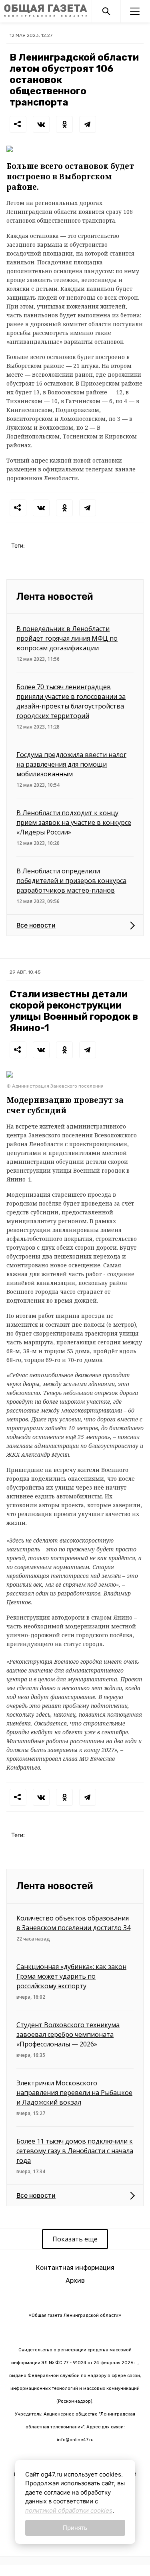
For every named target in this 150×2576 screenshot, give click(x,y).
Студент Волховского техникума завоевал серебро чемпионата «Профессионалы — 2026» (68, 2034)
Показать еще (75, 2239)
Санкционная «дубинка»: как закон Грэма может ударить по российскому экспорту (71, 1976)
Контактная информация (75, 2268)
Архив (75, 2281)
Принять (75, 2528)
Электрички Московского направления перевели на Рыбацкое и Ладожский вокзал (74, 2093)
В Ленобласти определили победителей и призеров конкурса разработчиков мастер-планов (71, 881)
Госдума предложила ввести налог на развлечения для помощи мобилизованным (71, 764)
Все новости (36, 925)
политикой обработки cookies (69, 2510)
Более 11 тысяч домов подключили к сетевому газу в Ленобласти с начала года (75, 2151)
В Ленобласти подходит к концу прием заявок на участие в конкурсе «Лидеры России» (74, 822)
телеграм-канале (111, 469)
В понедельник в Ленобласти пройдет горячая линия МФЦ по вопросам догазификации (67, 638)
